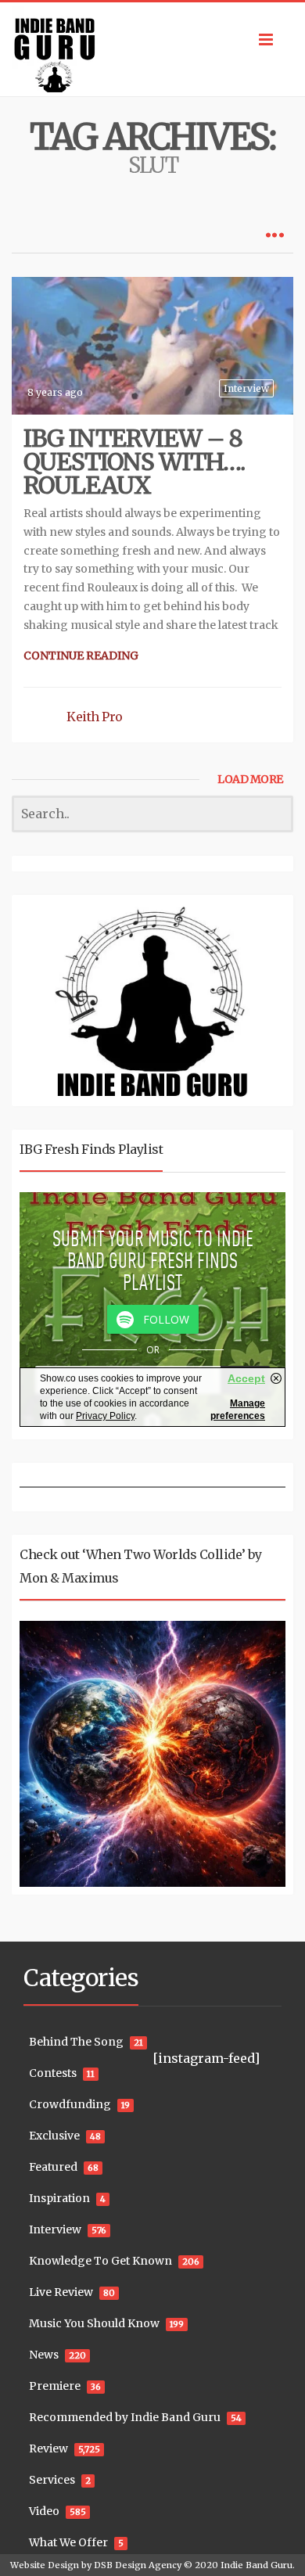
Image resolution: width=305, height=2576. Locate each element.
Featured (53, 2167)
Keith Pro (95, 717)
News (44, 2355)
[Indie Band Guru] (152, 49)
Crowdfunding (70, 2104)
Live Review (61, 2292)
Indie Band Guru (257, 2565)
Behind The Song (76, 2042)
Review (48, 2448)
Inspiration (59, 2198)
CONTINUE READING (81, 656)
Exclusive (54, 2136)
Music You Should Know (94, 2323)
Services (52, 2480)
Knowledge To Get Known (100, 2261)
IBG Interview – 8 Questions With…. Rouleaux (134, 462)
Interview (246, 388)
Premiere (55, 2386)
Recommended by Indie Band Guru (125, 2417)
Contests (53, 2073)
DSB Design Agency (138, 2565)
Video (44, 2511)
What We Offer (68, 2542)
